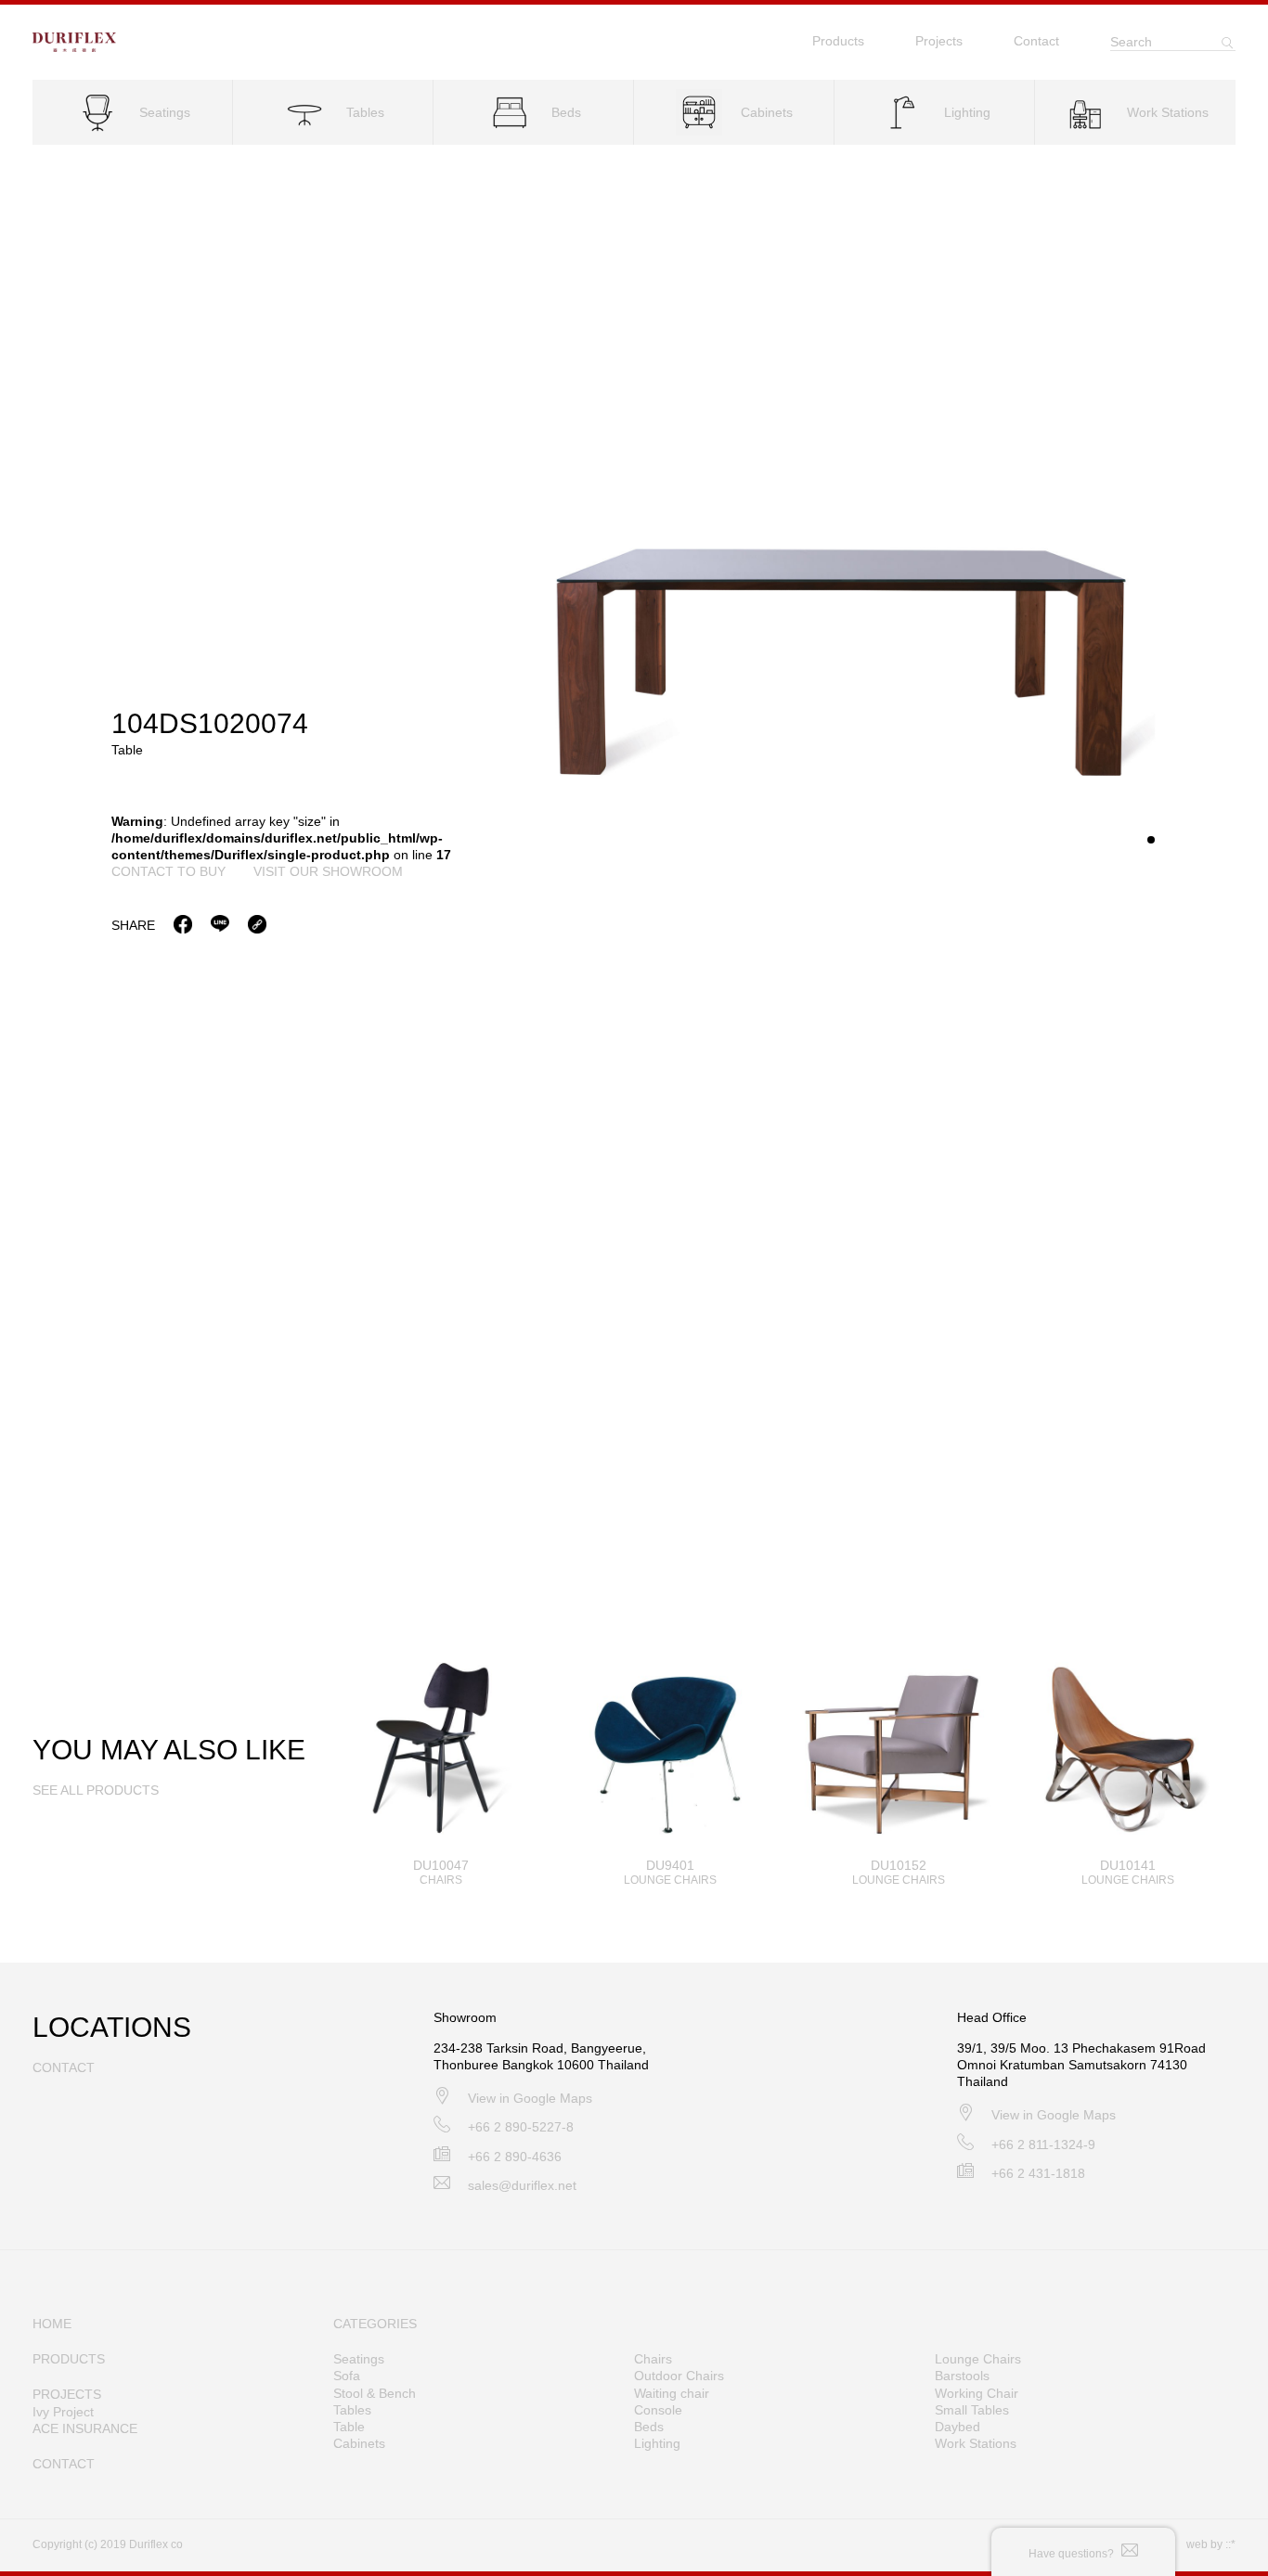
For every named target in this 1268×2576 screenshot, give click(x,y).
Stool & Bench (375, 2393)
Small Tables (972, 2410)
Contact (1036, 41)
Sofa (347, 2376)
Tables (352, 2410)
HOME (52, 2324)
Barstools (962, 2376)
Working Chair (977, 2393)
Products (838, 41)
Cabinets (359, 2443)
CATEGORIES (375, 2324)
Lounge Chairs (978, 2359)
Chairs (653, 2359)
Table (349, 2427)
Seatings (359, 2359)
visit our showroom (328, 871)
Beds (649, 2427)
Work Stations (976, 2443)
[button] (1151, 840)
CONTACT (64, 2464)
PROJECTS (67, 2394)
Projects (939, 41)
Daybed (957, 2427)
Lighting (657, 2443)
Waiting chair (672, 2393)
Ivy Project (63, 2412)
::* (1230, 2544)
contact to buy (168, 871)
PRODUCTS (69, 2359)
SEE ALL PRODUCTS (96, 1790)
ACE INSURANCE (85, 2428)
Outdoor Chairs (679, 2376)
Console (658, 2410)
